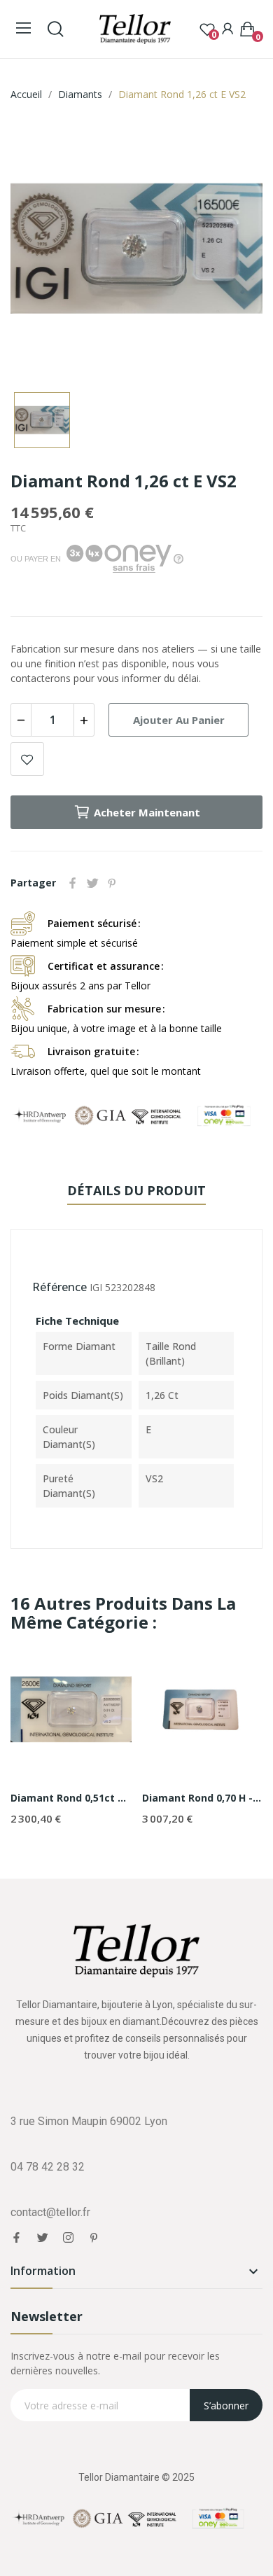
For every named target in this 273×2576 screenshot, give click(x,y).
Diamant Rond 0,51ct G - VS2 (71, 1798)
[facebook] (16, 2238)
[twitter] (42, 2238)
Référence (59, 1287)
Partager (73, 883)
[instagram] (68, 2238)
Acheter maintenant (147, 812)
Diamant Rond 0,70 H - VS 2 (203, 1798)
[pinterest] (94, 2238)
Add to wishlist (27, 759)
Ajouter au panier (179, 720)
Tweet (92, 883)
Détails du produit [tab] (136, 1190)
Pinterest (112, 883)
